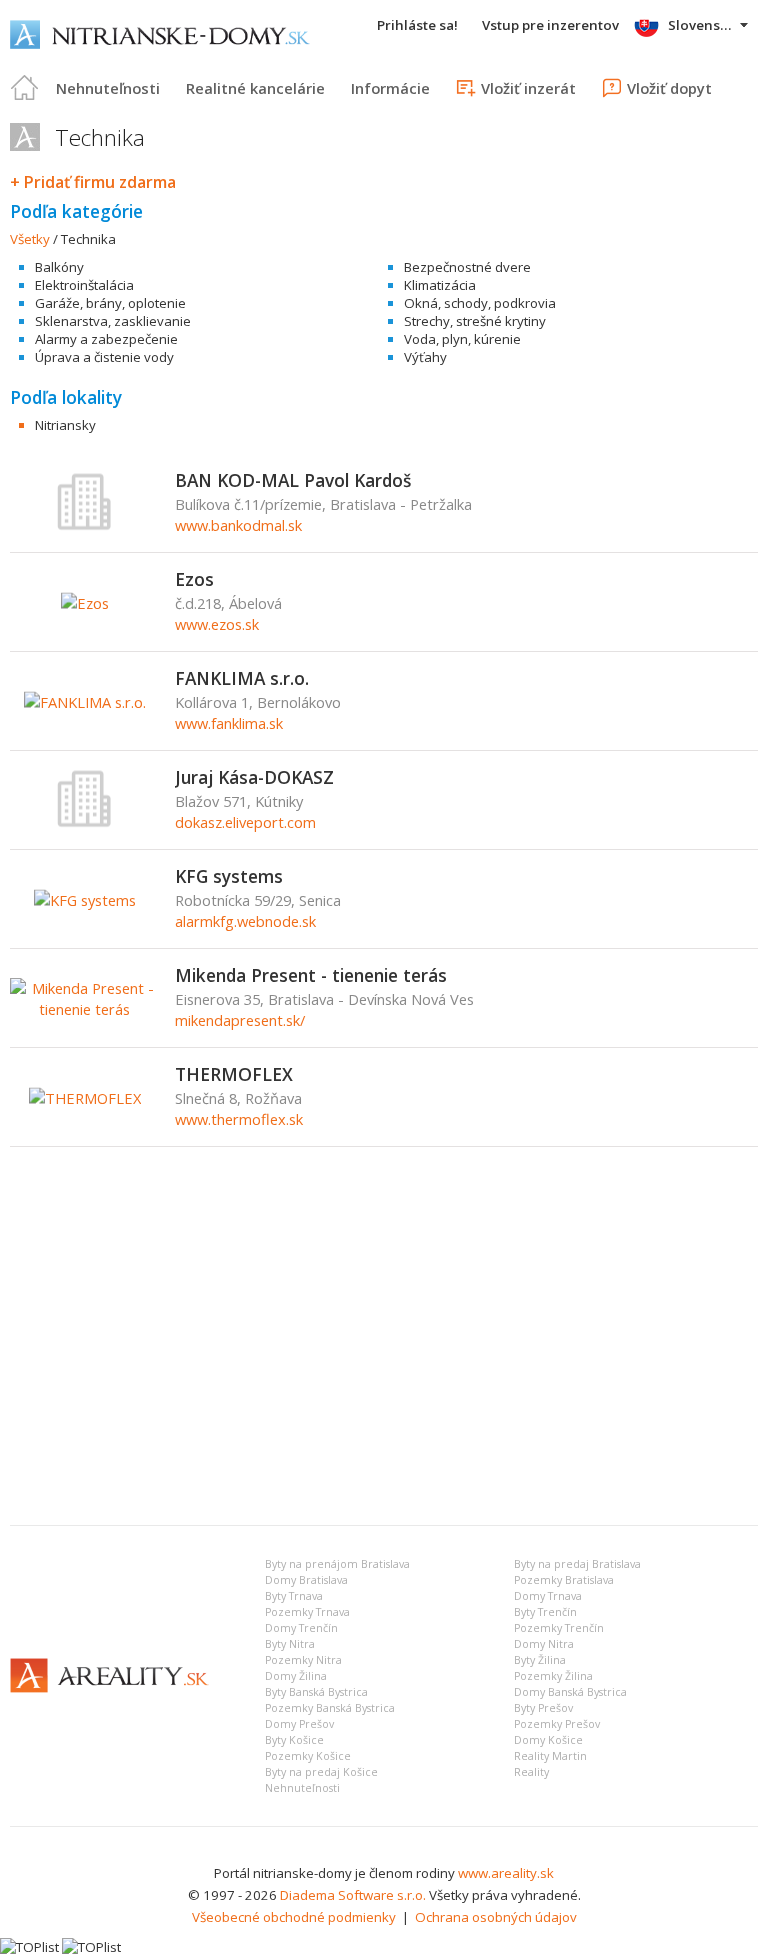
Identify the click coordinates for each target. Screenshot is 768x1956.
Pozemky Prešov (557, 1724)
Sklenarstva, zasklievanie (113, 321)
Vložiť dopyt (669, 88)
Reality (531, 1772)
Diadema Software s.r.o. (353, 1895)
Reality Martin (550, 1756)
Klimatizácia (440, 285)
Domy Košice (548, 1740)
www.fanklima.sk (229, 723)
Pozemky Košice (308, 1756)
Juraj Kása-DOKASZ (254, 777)
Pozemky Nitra (303, 1660)
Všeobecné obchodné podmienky (294, 1917)
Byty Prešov (543, 1708)
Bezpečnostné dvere (467, 267)
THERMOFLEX (234, 1074)
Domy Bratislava (306, 1580)
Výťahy (425, 357)
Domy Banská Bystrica (570, 1692)
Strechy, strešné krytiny (475, 321)
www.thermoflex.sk (239, 1119)
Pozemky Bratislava (564, 1580)
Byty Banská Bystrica (316, 1692)
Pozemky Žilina (553, 1676)
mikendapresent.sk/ (240, 1020)
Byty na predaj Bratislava (577, 1564)
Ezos (194, 579)
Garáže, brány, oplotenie (110, 303)
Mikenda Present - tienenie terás (311, 975)
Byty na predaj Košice (321, 1772)
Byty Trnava (294, 1596)
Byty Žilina (540, 1660)
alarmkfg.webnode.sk (245, 921)
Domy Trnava (548, 1596)
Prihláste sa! (417, 25)
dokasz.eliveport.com (245, 822)
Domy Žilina (296, 1676)
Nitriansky (65, 425)
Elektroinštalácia (84, 285)
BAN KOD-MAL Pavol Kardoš (293, 480)
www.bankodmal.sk (238, 525)
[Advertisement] (384, 1360)
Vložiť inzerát (528, 88)
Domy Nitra (544, 1644)
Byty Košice (294, 1740)
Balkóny (59, 267)
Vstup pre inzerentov (550, 25)
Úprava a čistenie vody (104, 357)
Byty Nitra (290, 1644)
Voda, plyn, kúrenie (462, 339)
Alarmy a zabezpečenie (106, 339)
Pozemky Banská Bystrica (330, 1708)
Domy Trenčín (301, 1628)
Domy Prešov (299, 1724)
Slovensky (701, 25)
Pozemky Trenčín (559, 1628)
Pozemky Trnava (307, 1612)
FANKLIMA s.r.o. (242, 678)
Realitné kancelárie (255, 88)
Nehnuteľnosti (108, 88)
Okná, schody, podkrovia (480, 303)
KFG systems (229, 876)
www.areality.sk (506, 1873)
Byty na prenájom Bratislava (337, 1564)
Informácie (390, 88)
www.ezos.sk (217, 624)
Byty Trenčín (545, 1612)
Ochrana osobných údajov (496, 1917)
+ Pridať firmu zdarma (93, 182)
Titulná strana (25, 88)
